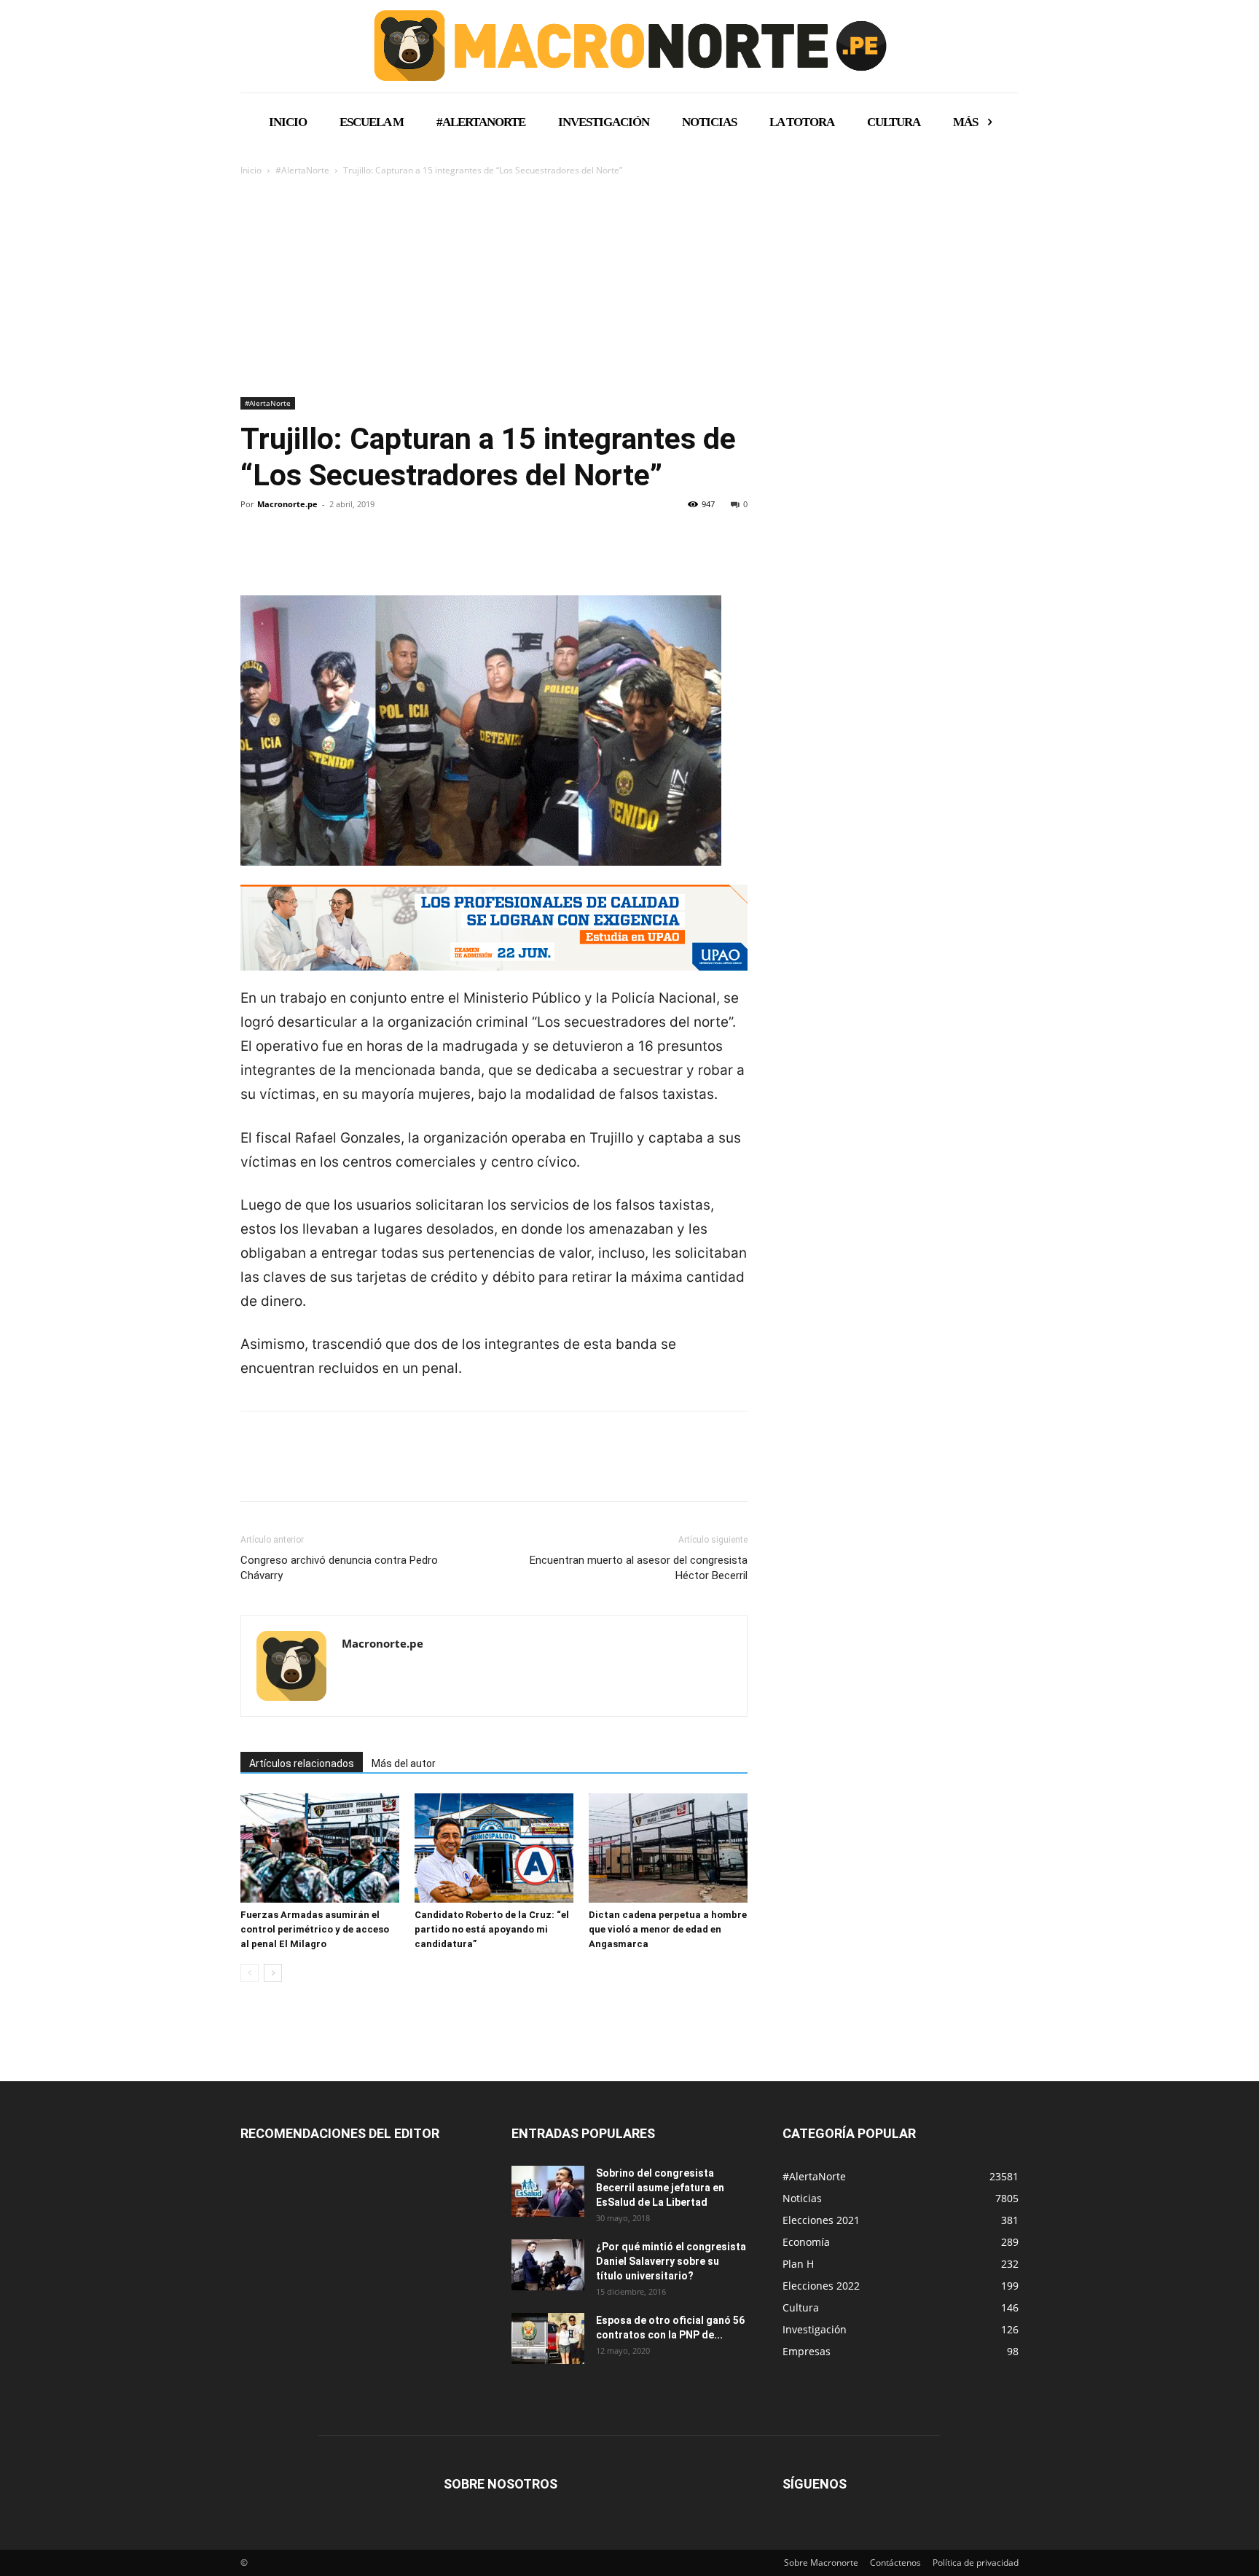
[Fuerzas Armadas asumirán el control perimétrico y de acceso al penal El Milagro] (320, 1848)
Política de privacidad (976, 2563)
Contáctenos (895, 2563)
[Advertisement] (629, 288)
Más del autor (404, 1763)
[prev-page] (250, 1973)
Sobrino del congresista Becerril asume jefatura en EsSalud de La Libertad (660, 2188)
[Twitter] (289, 554)
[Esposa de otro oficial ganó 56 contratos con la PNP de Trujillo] (548, 2338)
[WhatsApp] (356, 554)
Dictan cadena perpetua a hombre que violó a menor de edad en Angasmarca (668, 1929)
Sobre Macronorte (821, 2563)
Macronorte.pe (287, 504)
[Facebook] (255, 554)
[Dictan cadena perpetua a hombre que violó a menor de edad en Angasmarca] (668, 1848)
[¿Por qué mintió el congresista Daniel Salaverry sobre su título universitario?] (548, 2265)
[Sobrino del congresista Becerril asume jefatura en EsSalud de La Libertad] (548, 2191)
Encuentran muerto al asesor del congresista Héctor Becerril (639, 1568)
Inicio (251, 170)
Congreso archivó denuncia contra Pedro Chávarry (339, 1568)
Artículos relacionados (302, 1763)
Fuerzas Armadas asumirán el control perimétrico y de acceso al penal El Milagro (315, 1929)
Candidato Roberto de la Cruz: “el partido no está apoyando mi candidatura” (492, 1929)
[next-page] (273, 1973)
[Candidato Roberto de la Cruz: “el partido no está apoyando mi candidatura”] (494, 1848)
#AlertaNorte (302, 170)
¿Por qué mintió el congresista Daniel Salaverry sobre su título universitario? (671, 2261)
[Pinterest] (322, 554)
